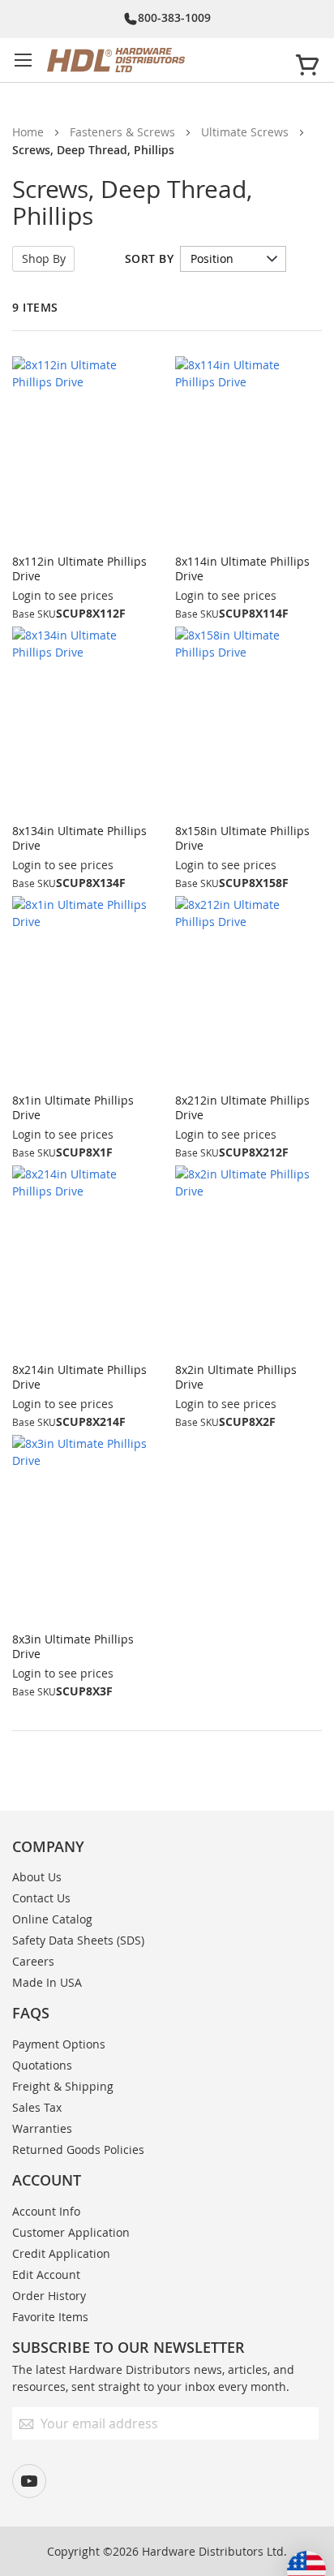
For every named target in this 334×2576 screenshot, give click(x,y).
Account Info (46, 2211)
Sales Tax (37, 2107)
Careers (33, 1961)
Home (28, 132)
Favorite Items (50, 2317)
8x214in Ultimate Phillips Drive (79, 1377)
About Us (37, 1877)
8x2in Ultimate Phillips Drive (236, 1377)
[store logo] (164, 60)
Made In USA (47, 1982)
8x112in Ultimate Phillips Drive (79, 569)
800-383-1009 (174, 17)
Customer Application (71, 2232)
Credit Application (61, 2253)
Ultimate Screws (245, 132)
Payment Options (59, 2044)
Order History (49, 2296)
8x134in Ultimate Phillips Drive (79, 838)
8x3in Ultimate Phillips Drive (73, 1646)
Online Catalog (52, 1919)
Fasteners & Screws (122, 132)
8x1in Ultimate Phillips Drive (73, 1107)
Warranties (42, 2128)
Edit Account (46, 2274)
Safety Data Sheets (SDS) (78, 1940)
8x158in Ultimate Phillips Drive (242, 838)
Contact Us (41, 1898)
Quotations (42, 2065)
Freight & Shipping (63, 2086)
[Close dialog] (315, 2447)
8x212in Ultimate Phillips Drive (242, 1107)
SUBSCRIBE (220, 2542)
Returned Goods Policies (78, 2150)
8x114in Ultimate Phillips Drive (242, 569)
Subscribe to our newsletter (128, 2347)
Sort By (150, 258)
